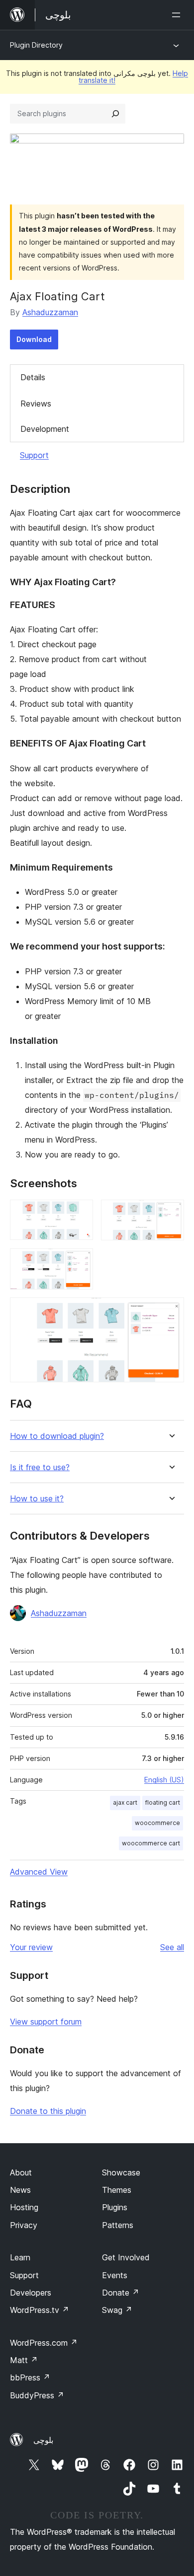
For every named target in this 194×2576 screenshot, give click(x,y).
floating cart (163, 1802)
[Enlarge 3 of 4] (80, 1262)
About (21, 2172)
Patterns (118, 2225)
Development (45, 429)
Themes (117, 2190)
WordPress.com (44, 2343)
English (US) (164, 1780)
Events (115, 2275)
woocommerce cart (151, 1843)
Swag (117, 2310)
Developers (31, 2293)
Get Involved (126, 2257)
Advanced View (39, 1872)
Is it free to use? (40, 1467)
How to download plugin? (57, 1436)
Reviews (36, 404)
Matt (24, 2360)
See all (172, 1947)
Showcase (121, 2172)
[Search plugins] (115, 114)
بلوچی (43, 2440)
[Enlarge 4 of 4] (171, 1311)
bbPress (30, 2377)
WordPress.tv (40, 2310)
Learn (20, 2257)
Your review (31, 1947)
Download (34, 339)
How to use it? (37, 1499)
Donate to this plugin (48, 2111)
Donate (121, 2293)
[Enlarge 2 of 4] (171, 1213)
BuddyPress (37, 2395)
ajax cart (125, 1802)
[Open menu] (178, 15)
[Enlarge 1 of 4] (80, 1213)
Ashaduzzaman (50, 312)
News (20, 2190)
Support (34, 455)
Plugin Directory (36, 45)
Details (33, 377)
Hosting (24, 2207)
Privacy (24, 2225)
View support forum (46, 2022)
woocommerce (157, 1823)
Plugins (115, 2207)
